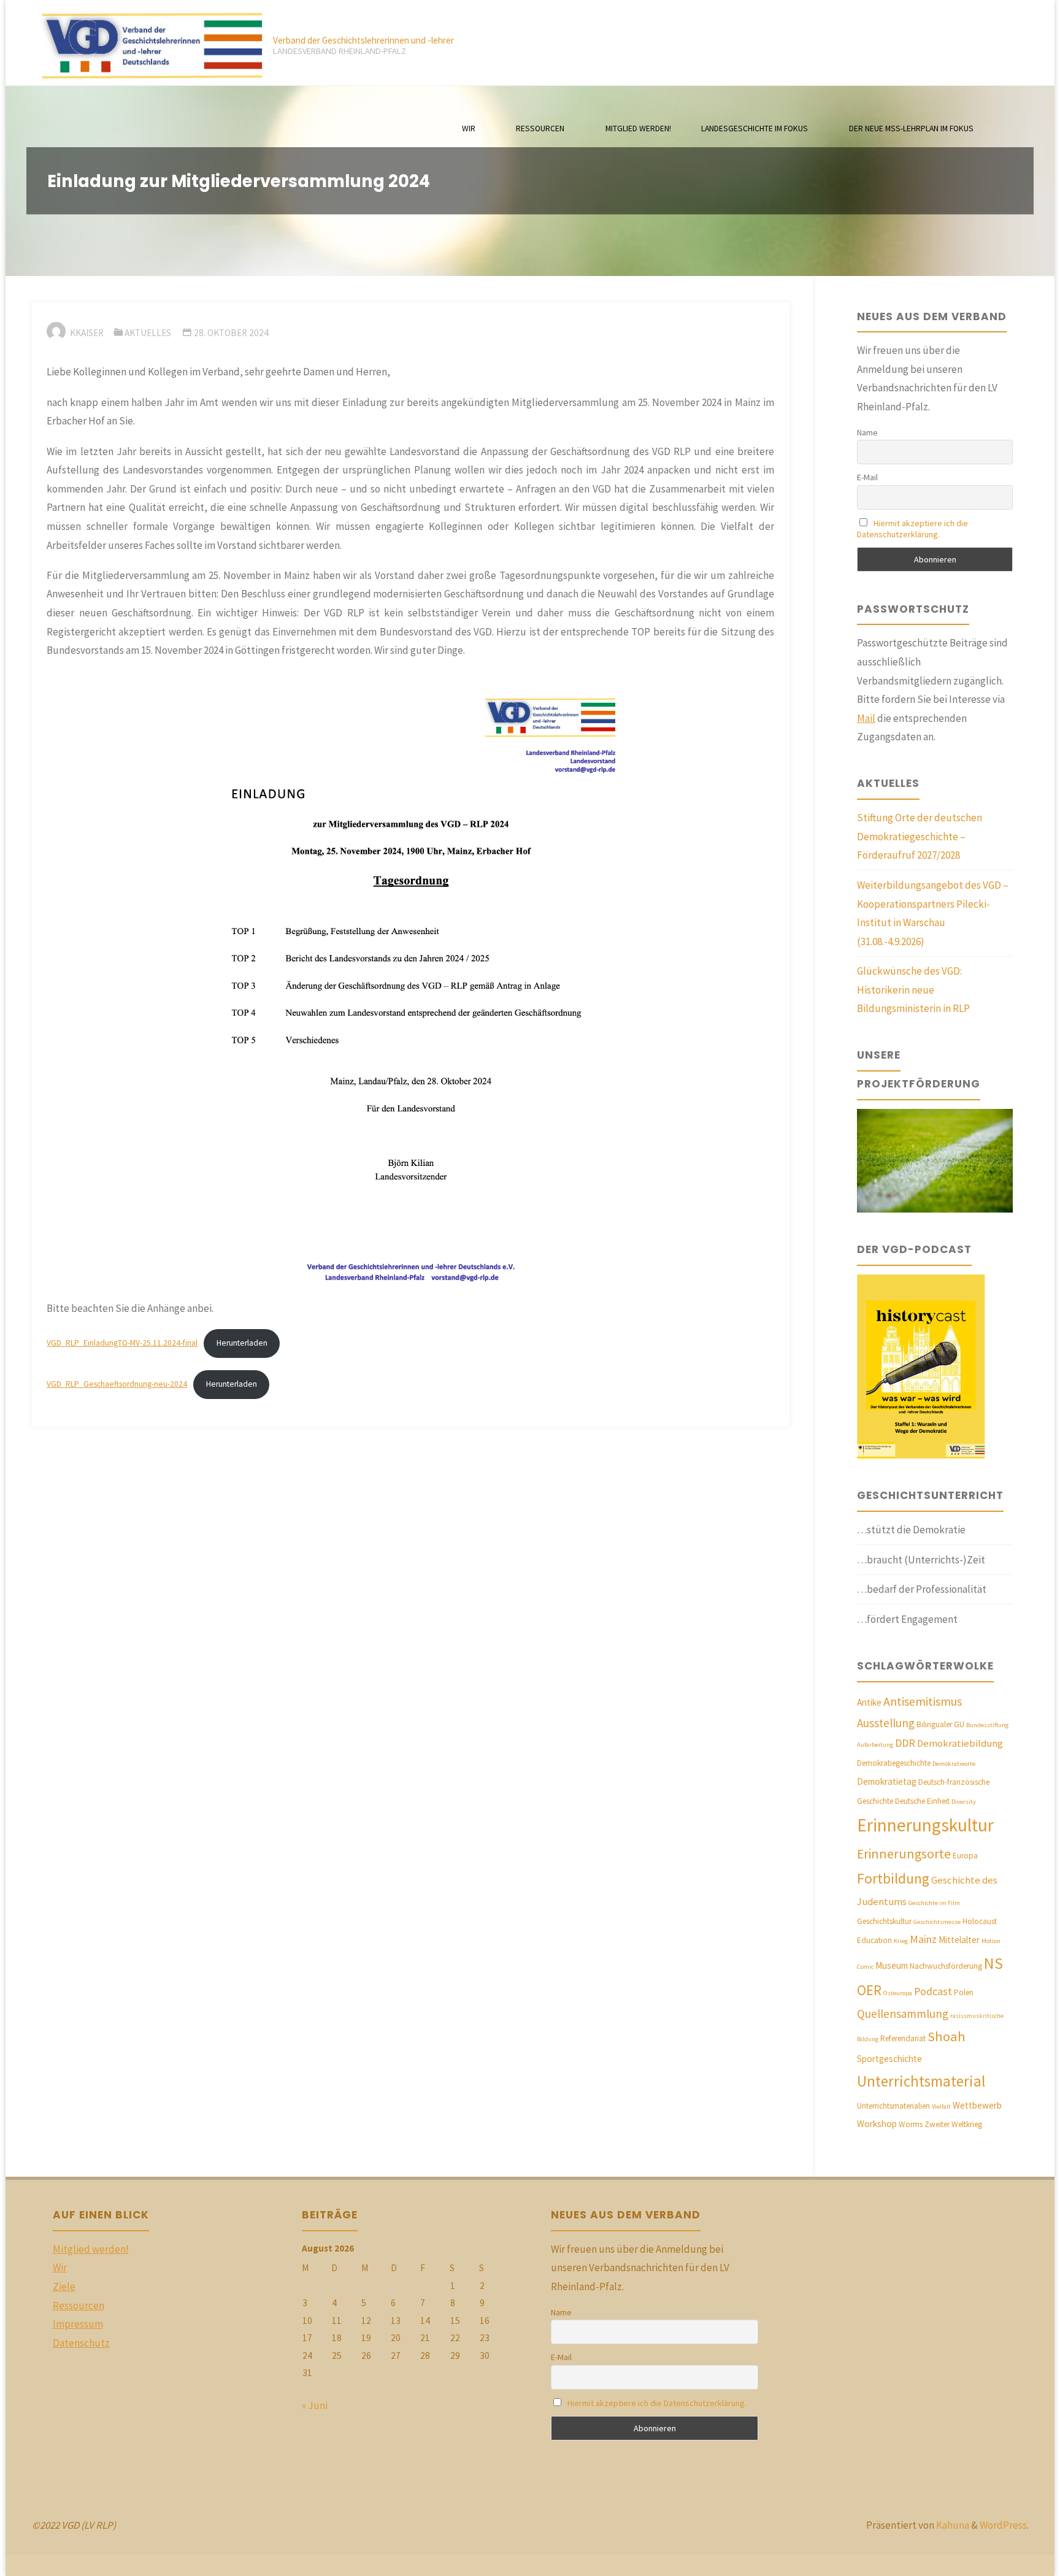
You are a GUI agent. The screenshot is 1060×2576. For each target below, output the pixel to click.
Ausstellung (886, 1723)
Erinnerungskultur (925, 1825)
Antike (869, 1702)
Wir (60, 2267)
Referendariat (903, 2038)
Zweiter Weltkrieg (953, 2124)
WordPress (1003, 2525)
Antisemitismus (923, 1701)
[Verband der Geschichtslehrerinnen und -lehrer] (147, 43)
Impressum (78, 2324)
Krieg (901, 1941)
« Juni (315, 2405)
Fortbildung (893, 1878)
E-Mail (867, 477)
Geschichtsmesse (937, 1922)
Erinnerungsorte (904, 1854)
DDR (905, 1743)
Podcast (933, 1991)
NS (993, 1963)
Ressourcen (79, 2306)
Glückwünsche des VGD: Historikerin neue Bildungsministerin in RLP (913, 990)
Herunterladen (242, 1343)
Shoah (947, 2036)
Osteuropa (898, 1993)
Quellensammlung (903, 2014)
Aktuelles (148, 333)
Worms (911, 2124)
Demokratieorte (954, 1764)
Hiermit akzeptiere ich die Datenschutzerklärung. (912, 529)
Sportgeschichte (889, 2059)
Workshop (877, 2124)
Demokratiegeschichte (894, 1763)
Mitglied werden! (91, 2249)
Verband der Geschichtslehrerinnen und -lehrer (363, 40)
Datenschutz (81, 2343)
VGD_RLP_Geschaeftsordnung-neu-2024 (117, 1384)
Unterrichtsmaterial (921, 2081)
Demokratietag (887, 1781)
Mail (866, 718)
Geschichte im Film (934, 1903)
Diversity (964, 1802)
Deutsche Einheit (922, 1801)
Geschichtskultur (884, 1921)
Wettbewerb (977, 2105)
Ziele (64, 2287)
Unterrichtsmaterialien (893, 2106)
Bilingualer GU (940, 1724)
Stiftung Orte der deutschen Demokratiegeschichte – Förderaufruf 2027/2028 (920, 836)
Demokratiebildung (960, 1743)
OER (869, 1990)
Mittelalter (959, 1940)
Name (867, 432)
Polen (964, 1992)
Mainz (923, 1939)
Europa (965, 1856)
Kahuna (952, 2525)
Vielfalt (941, 2106)
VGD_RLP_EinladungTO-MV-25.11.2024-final (122, 1343)
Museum (892, 1965)
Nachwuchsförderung (946, 1966)
